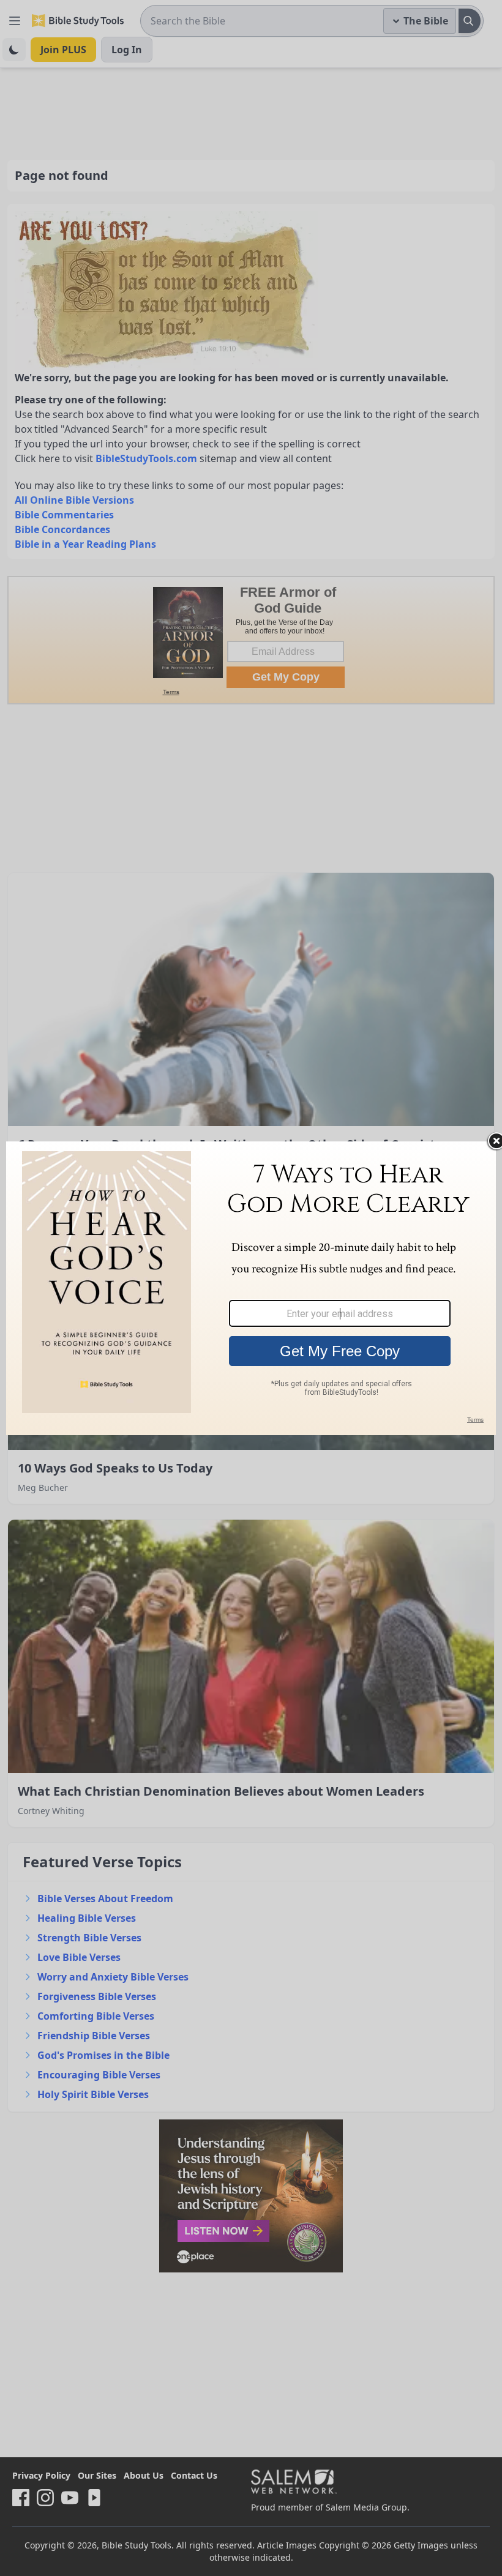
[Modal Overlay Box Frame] (251, 1288)
